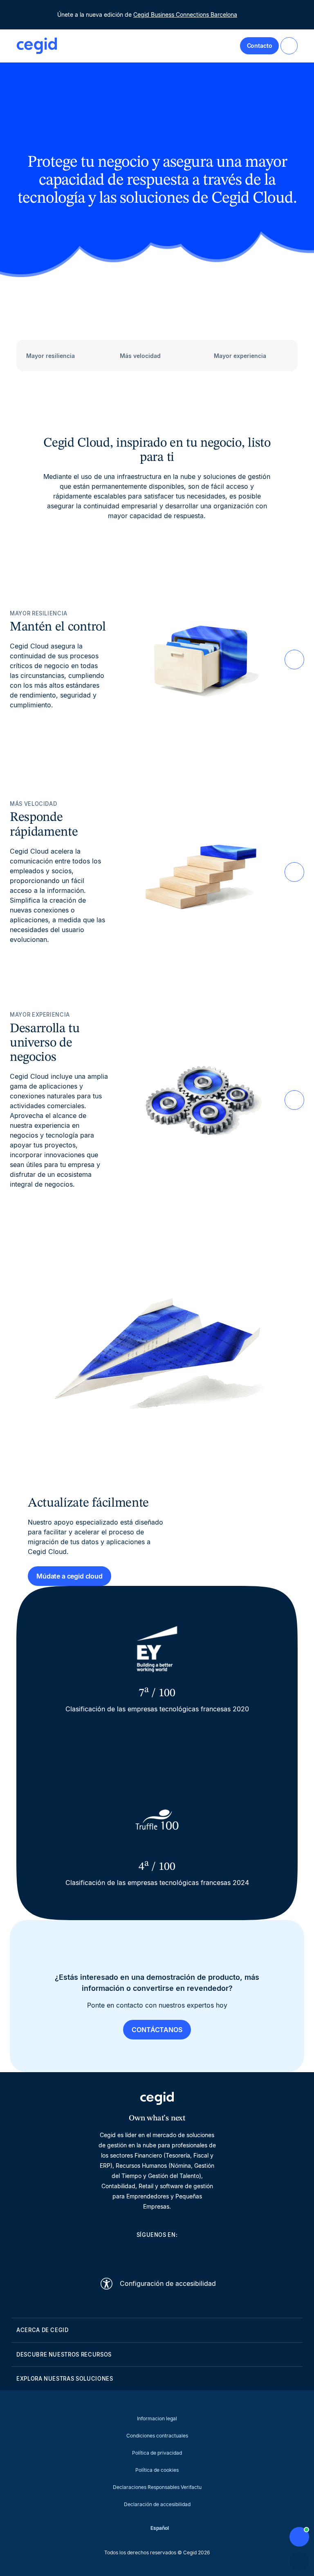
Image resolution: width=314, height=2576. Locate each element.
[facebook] (196, 2253)
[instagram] (157, 2253)
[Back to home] (37, 46)
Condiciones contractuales (157, 2436)
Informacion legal (157, 2418)
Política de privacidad (157, 2453)
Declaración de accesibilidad (157, 2504)
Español (160, 2528)
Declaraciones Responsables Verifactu (157, 2487)
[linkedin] (118, 2253)
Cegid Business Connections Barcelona (185, 15)
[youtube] (137, 2253)
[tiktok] (177, 2253)
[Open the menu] (289, 46)
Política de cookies (157, 2470)
